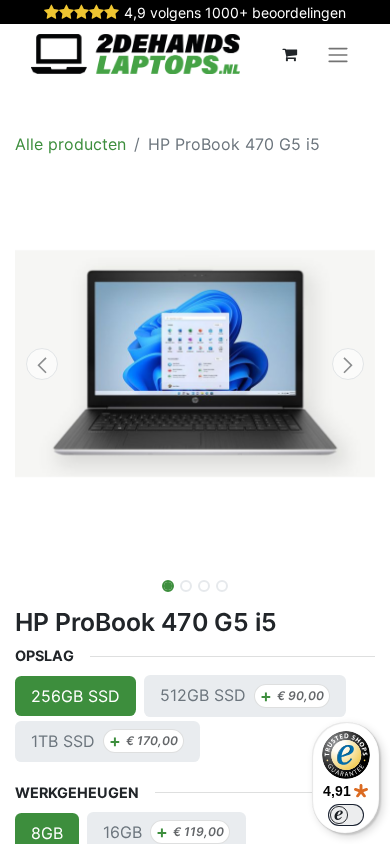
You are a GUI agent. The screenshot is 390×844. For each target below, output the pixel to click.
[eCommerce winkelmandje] (289, 54)
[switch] (346, 815)
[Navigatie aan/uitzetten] (338, 54)
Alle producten (70, 144)
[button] (42, 364)
